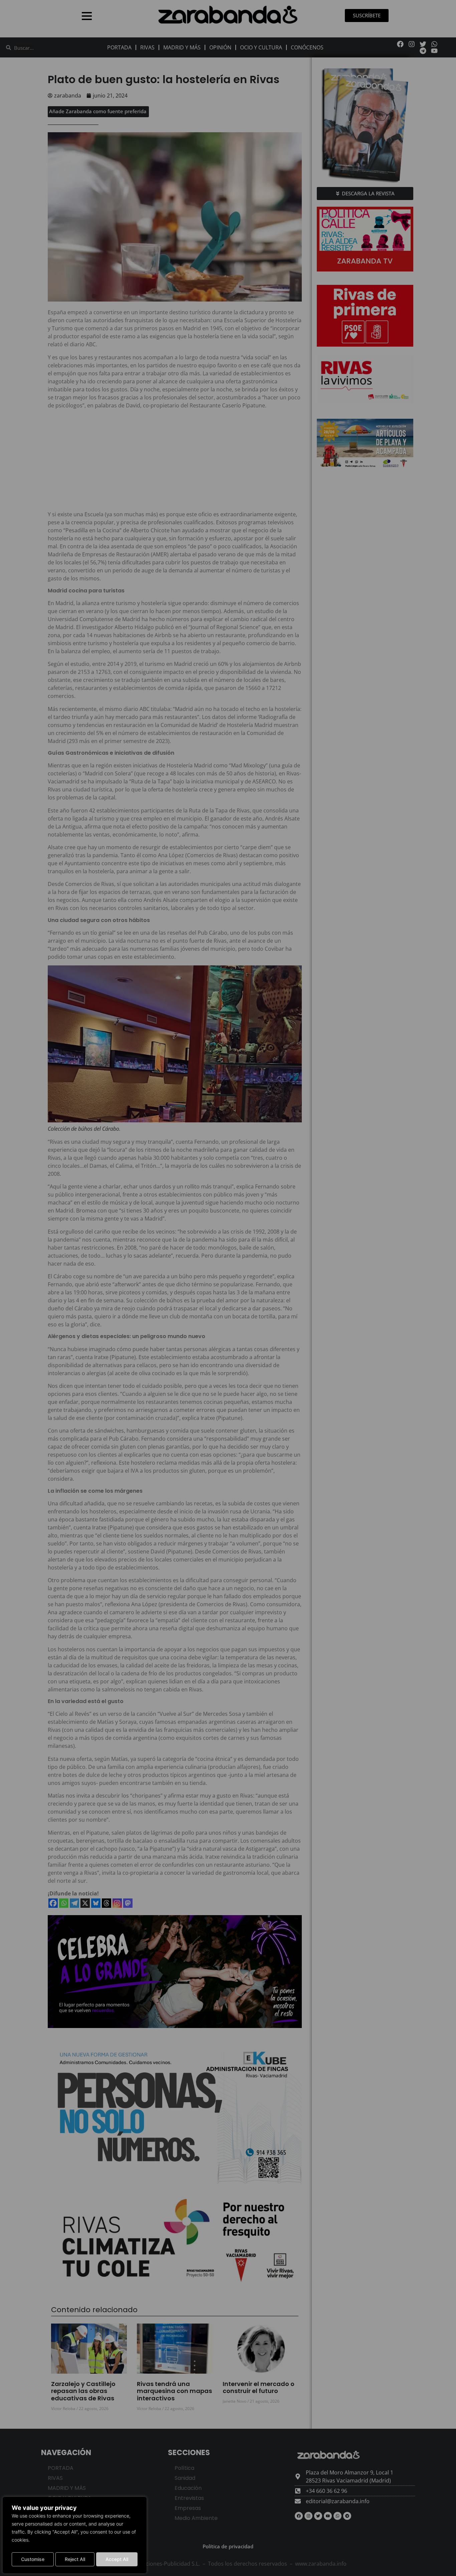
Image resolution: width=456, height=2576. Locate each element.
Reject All (75, 2559)
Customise (33, 2559)
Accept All (117, 2559)
